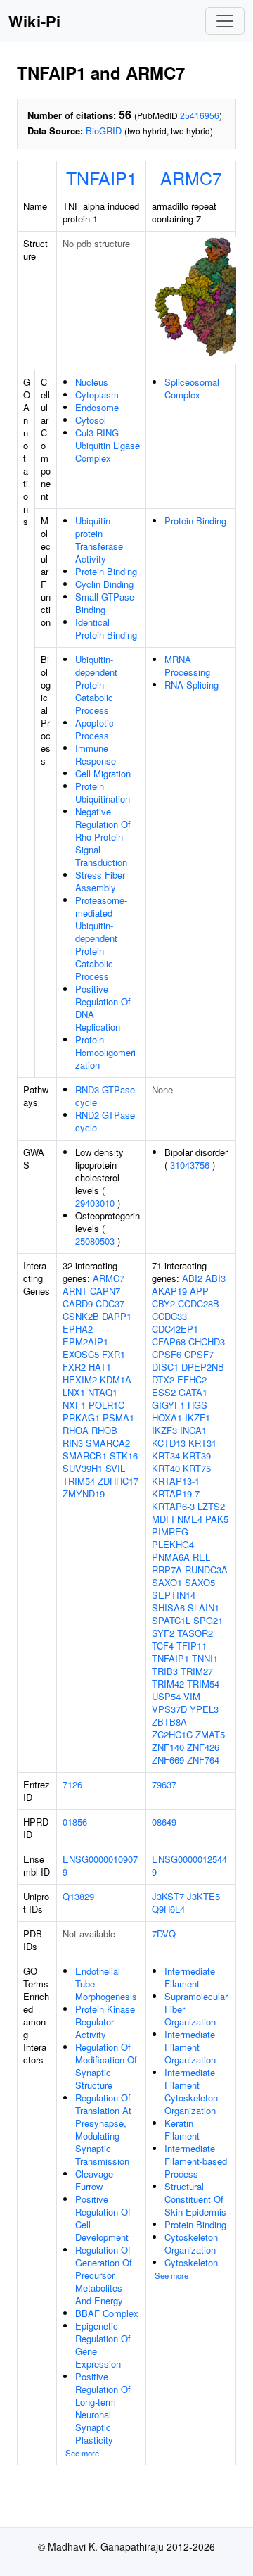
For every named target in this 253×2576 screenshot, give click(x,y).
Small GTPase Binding (105, 603)
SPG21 (208, 1620)
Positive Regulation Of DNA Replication (103, 1008)
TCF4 (163, 1646)
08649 (164, 1822)
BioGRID (104, 131)
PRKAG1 (81, 1418)
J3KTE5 (203, 1896)
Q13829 (78, 1896)
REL (201, 1557)
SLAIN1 (203, 1608)
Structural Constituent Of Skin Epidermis (195, 2199)
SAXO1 (167, 1582)
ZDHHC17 (118, 1481)
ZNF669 (168, 1760)
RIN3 (73, 1443)
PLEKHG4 (173, 1544)
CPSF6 (167, 1354)
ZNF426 (203, 1747)
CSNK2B (81, 1316)
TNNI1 (205, 1658)
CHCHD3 (207, 1342)
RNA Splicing (192, 685)
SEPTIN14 (174, 1595)
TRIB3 (165, 1671)
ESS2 (164, 1392)
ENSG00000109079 (100, 1865)
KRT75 (197, 1468)
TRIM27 (197, 1671)
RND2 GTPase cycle (105, 1121)
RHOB (104, 1430)
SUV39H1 (83, 1468)
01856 (75, 1822)
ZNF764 (203, 1760)
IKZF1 (197, 1418)
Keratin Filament (182, 2129)
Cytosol (91, 420)
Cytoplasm (97, 395)
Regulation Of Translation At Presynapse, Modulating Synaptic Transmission (103, 2129)
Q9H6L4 (168, 1909)
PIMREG (170, 1532)
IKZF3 (164, 1430)
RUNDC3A (206, 1570)
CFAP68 (169, 1342)
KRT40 (166, 1468)
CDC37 (110, 1303)
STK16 (124, 1456)
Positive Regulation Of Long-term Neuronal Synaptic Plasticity (103, 2408)
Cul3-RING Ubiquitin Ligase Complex (108, 445)
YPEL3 (204, 1709)
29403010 (95, 1203)
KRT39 (197, 1456)
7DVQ (164, 1934)
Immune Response (96, 754)
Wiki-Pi (34, 21)
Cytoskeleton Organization (191, 2243)
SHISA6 (168, 1608)
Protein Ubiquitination (103, 792)
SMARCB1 (85, 1456)
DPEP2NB (203, 1367)
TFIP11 (192, 1646)
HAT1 (100, 1367)
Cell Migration (103, 773)
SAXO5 (200, 1582)
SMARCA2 (108, 1443)
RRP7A (167, 1570)
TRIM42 (168, 1684)
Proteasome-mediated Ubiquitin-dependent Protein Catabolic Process (101, 938)
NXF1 (74, 1405)
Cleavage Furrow (94, 2180)
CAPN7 (105, 1291)
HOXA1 (167, 1418)
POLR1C (106, 1405)
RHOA (76, 1430)
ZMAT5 (210, 1734)
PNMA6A (171, 1557)
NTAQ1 (103, 1392)
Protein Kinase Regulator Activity (105, 2022)
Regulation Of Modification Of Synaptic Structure (106, 2066)
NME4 (190, 1519)
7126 (72, 1784)
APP (199, 1291)
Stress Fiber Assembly (100, 881)
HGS (197, 1405)
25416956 (200, 115)
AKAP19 (169, 1291)
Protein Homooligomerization (105, 1052)
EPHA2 (78, 1329)
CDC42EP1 (175, 1329)
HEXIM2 (80, 1380)
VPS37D (169, 1709)
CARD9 (78, 1303)
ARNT (75, 1291)
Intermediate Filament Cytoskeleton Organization (191, 2091)
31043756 (190, 1165)
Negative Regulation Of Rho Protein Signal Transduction (103, 837)
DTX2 (163, 1380)
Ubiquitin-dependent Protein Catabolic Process (96, 685)
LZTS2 (211, 1506)
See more (82, 2453)
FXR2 (74, 1367)
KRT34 (166, 1456)
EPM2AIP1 (85, 1342)
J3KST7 (168, 1896)
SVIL (115, 1468)
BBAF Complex (107, 2313)
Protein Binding (106, 571)
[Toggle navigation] (225, 21)
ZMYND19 (84, 1494)
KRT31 (202, 1443)
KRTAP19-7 (176, 1494)
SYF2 (163, 1633)
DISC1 (165, 1367)
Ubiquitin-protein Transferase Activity (99, 540)
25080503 (95, 1241)
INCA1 (193, 1430)
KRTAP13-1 (176, 1481)
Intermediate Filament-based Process (196, 2161)
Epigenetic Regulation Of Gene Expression (103, 2345)
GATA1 (193, 1392)
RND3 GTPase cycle (105, 1096)
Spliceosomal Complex (192, 388)
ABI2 (192, 1278)
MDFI (163, 1519)
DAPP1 (117, 1316)
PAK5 (217, 1519)
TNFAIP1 (102, 177)
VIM (192, 1696)
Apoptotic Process (95, 729)
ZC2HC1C (172, 1734)
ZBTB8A (169, 1722)
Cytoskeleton (191, 2262)
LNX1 (74, 1392)
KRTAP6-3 (173, 1506)
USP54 (166, 1696)
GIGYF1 (168, 1405)
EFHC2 (192, 1380)
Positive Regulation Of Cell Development (103, 2218)
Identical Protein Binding (106, 628)
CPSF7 (199, 1354)
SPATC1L (171, 1620)
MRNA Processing (187, 666)
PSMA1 (118, 1418)
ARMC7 (191, 177)
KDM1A (116, 1380)
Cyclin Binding (104, 584)
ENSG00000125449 (189, 1865)
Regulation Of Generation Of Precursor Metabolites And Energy (104, 2275)
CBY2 (163, 1303)
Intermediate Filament (190, 1977)
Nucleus (92, 382)
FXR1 (113, 1354)
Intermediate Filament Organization (190, 2047)
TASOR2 (195, 1633)
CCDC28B (199, 1303)
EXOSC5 (81, 1354)
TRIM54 (79, 1481)
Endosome (97, 407)
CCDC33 (169, 1316)
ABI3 (215, 1278)
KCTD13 (169, 1443)
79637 (164, 1784)
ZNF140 (168, 1747)
